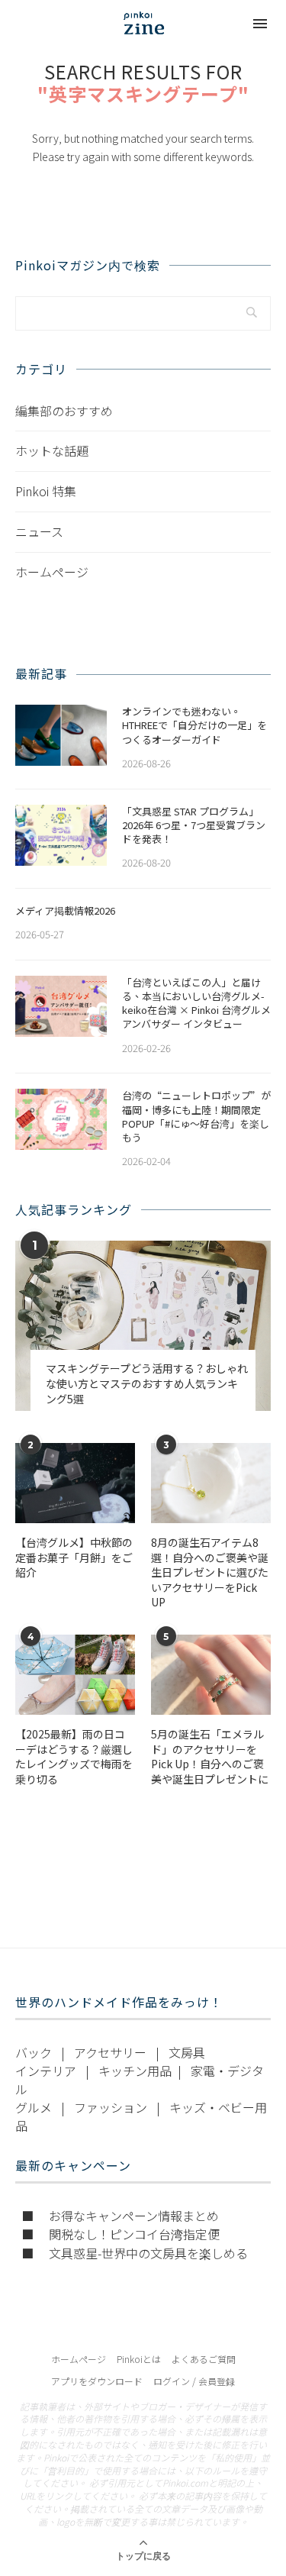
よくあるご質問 (204, 2359)
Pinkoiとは (139, 2359)
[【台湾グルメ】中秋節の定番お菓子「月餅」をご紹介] (75, 1483)
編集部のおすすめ (64, 411)
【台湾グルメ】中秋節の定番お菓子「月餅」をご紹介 (74, 1558)
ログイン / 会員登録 (194, 2381)
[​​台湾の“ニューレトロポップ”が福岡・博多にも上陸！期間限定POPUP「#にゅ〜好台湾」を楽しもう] (61, 1119)
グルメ (34, 2107)
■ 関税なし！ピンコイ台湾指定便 (121, 2234)
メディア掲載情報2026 (65, 911)
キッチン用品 (135, 2071)
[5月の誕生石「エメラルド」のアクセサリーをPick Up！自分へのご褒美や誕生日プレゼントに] (211, 1675)
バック (34, 2052)
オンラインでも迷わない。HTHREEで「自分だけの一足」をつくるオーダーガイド (194, 725)
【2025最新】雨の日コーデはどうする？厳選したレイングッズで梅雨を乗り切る (74, 1757)
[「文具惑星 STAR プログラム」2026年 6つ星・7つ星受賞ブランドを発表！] (61, 835)
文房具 (187, 2052)
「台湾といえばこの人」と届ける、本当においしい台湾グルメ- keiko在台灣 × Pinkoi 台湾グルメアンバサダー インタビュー (196, 1004)
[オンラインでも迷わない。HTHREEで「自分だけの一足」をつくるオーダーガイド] (61, 735)
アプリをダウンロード (97, 2381)
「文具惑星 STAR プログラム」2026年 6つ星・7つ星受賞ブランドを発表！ (194, 825)
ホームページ (52, 572)
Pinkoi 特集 (46, 491)
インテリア (46, 2071)
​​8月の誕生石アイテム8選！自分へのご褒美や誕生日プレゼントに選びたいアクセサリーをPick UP (210, 1572)
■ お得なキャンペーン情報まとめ (120, 2216)
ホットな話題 (52, 450)
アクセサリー (110, 2052)
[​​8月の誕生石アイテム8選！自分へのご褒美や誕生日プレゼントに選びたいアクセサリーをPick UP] (211, 1483)
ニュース (39, 531)
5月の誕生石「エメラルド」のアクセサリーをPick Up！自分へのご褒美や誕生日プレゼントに (210, 1757)
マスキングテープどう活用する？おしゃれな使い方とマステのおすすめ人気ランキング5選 (147, 1383)
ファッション (111, 2107)
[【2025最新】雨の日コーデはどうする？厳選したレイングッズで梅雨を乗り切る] (75, 1675)
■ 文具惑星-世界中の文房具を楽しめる (135, 2253)
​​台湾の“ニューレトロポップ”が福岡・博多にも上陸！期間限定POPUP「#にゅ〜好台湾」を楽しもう (196, 1117)
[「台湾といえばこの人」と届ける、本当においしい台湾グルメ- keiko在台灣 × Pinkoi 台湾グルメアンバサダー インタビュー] (61, 1006)
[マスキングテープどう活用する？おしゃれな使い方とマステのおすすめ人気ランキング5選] (143, 1326)
